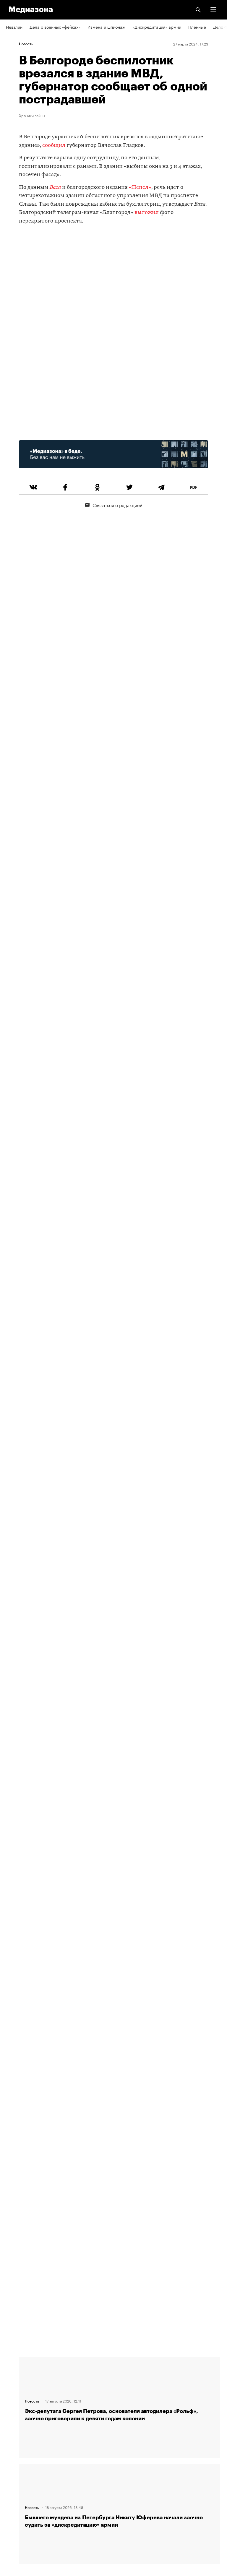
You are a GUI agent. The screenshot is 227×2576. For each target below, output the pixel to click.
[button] (213, 10)
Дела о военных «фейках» (55, 27)
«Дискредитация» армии (157, 27)
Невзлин (14, 27)
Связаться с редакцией (117, 505)
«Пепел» (140, 188)
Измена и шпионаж (106, 27)
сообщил (54, 146)
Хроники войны (32, 115)
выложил (147, 213)
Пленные (197, 27)
